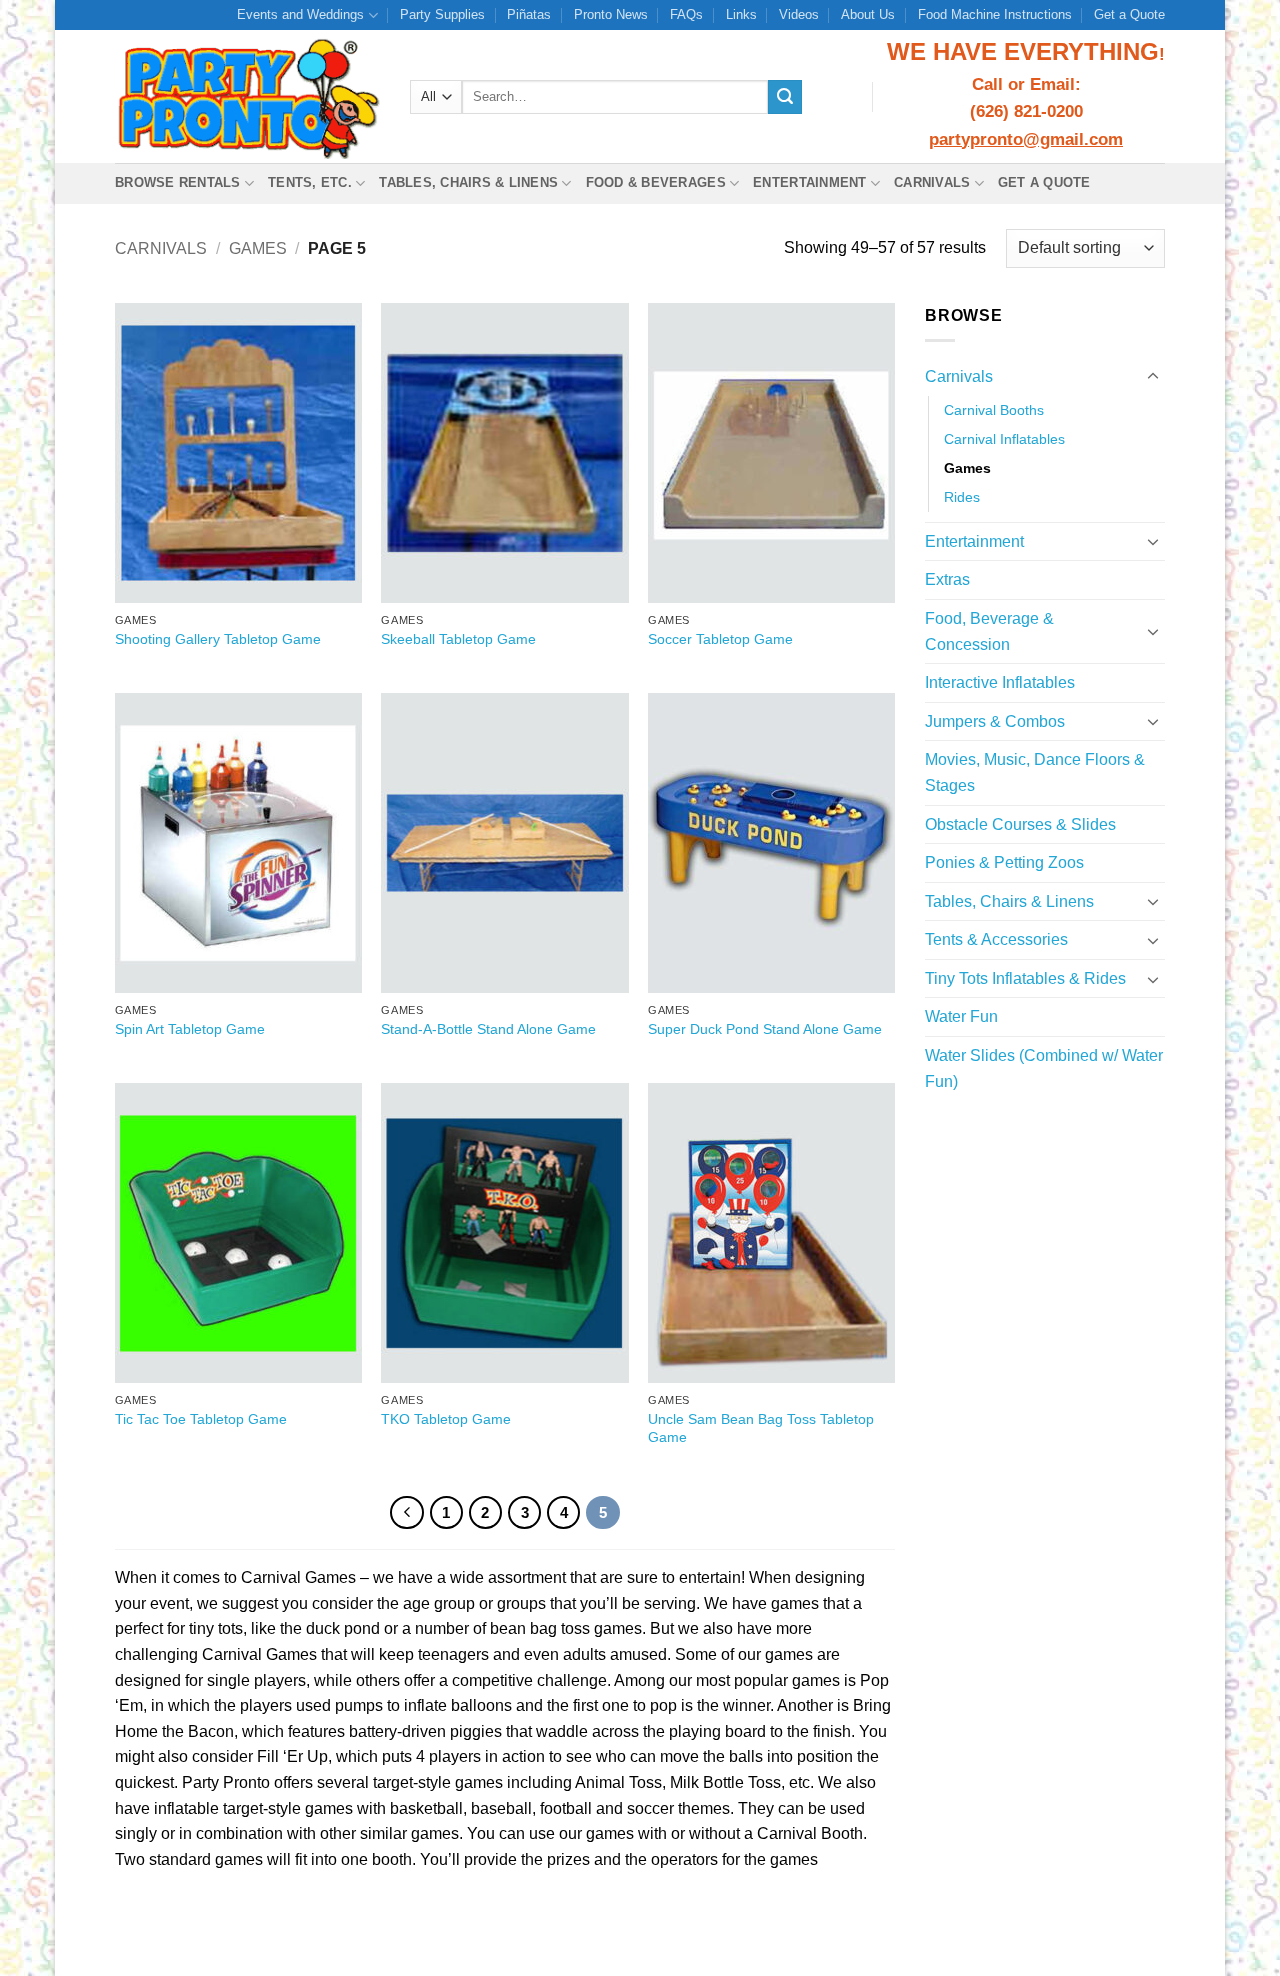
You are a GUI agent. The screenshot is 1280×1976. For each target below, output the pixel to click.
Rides (962, 497)
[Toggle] (1153, 377)
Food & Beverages (656, 182)
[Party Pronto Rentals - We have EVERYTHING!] (247, 97)
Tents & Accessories (996, 939)
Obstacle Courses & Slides (1020, 824)
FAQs (686, 14)
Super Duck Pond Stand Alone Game (765, 1029)
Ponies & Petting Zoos (1004, 862)
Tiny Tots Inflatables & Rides (1025, 978)
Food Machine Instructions (995, 14)
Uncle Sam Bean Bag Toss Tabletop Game (761, 1428)
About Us (868, 14)
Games (258, 248)
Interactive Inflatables (1000, 682)
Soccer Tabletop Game (720, 639)
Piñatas (529, 14)
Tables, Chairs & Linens (468, 182)
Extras (947, 579)
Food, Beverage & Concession (989, 631)
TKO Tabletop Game (446, 1419)
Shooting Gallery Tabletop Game (218, 639)
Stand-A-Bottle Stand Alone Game (488, 1029)
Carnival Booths (994, 410)
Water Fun (961, 1016)
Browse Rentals (178, 182)
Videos (799, 14)
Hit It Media (845, 1937)
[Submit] (785, 97)
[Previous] (407, 1513)
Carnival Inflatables (1004, 439)
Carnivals (932, 182)
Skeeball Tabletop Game (458, 639)
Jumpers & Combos (995, 721)
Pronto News (611, 14)
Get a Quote (1129, 14)
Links (741, 14)
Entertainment (809, 182)
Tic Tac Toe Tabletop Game (201, 1419)
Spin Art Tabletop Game (190, 1029)
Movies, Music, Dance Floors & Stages (1035, 772)
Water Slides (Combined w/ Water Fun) (1044, 1068)
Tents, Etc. (310, 182)
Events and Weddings (300, 14)
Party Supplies (442, 14)
